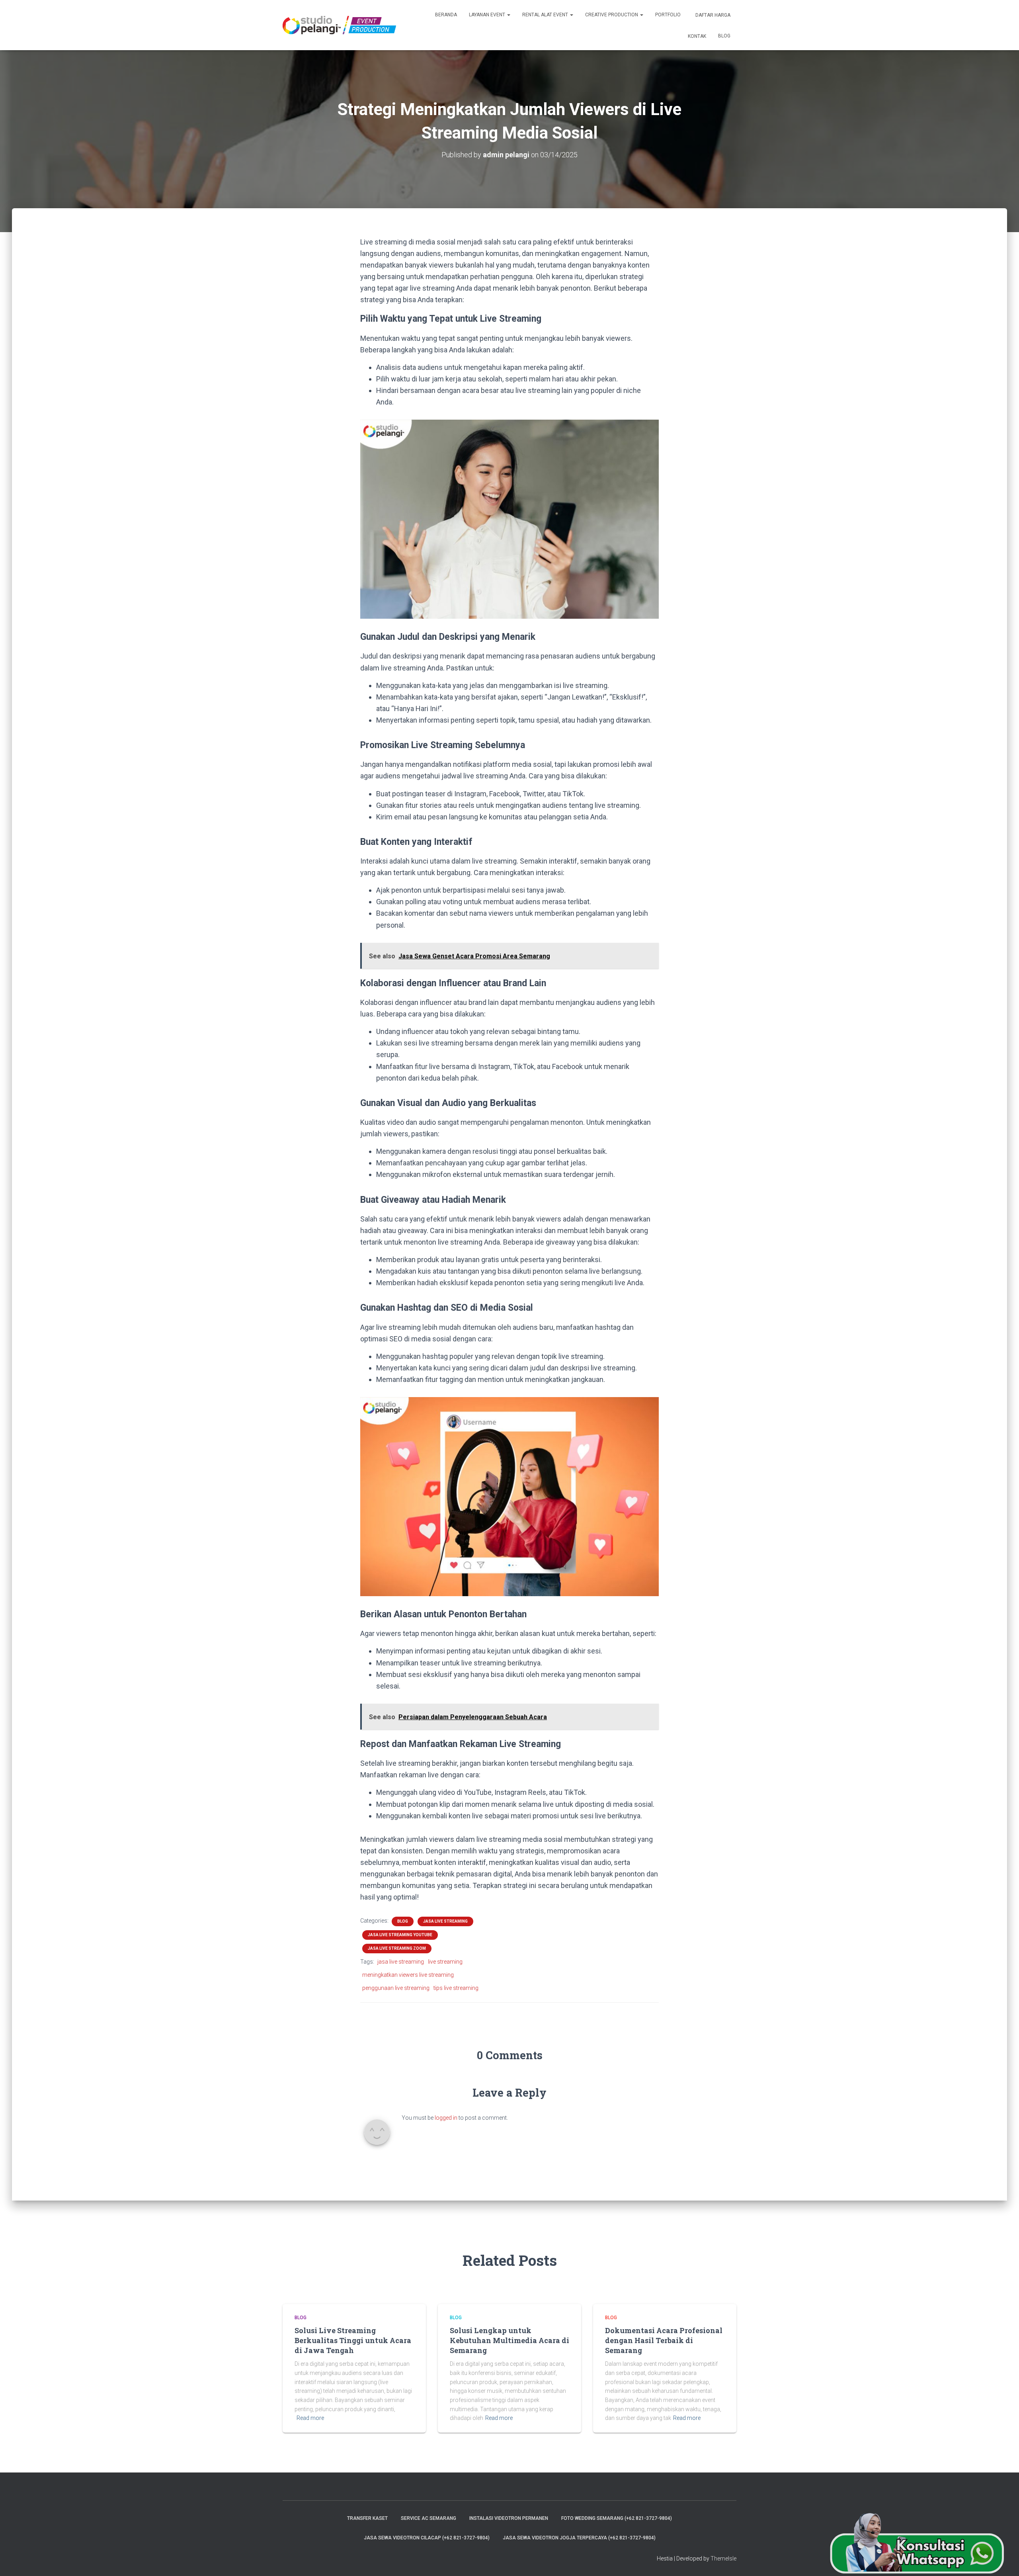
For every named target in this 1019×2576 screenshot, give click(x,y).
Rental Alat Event (546, 15)
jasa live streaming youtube (400, 1935)
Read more (310, 2418)
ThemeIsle (723, 2558)
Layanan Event (488, 15)
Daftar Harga (712, 15)
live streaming (445, 1962)
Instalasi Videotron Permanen (509, 2518)
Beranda (446, 15)
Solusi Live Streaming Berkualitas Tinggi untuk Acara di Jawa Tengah (353, 2340)
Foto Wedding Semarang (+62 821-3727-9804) (617, 2518)
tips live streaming (456, 1988)
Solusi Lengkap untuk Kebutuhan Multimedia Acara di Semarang (509, 2340)
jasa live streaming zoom (397, 1948)
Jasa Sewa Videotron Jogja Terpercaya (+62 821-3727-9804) (579, 2538)
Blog (724, 36)
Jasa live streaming (445, 1921)
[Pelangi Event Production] (339, 25)
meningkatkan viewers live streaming (408, 1975)
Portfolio (668, 15)
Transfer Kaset (367, 2518)
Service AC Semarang (428, 2518)
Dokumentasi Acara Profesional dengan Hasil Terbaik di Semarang (664, 2340)
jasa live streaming (401, 1962)
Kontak (696, 36)
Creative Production (612, 15)
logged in (446, 2118)
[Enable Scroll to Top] (1003, 2560)
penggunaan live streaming (396, 1988)
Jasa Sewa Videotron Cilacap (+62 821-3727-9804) (427, 2538)
